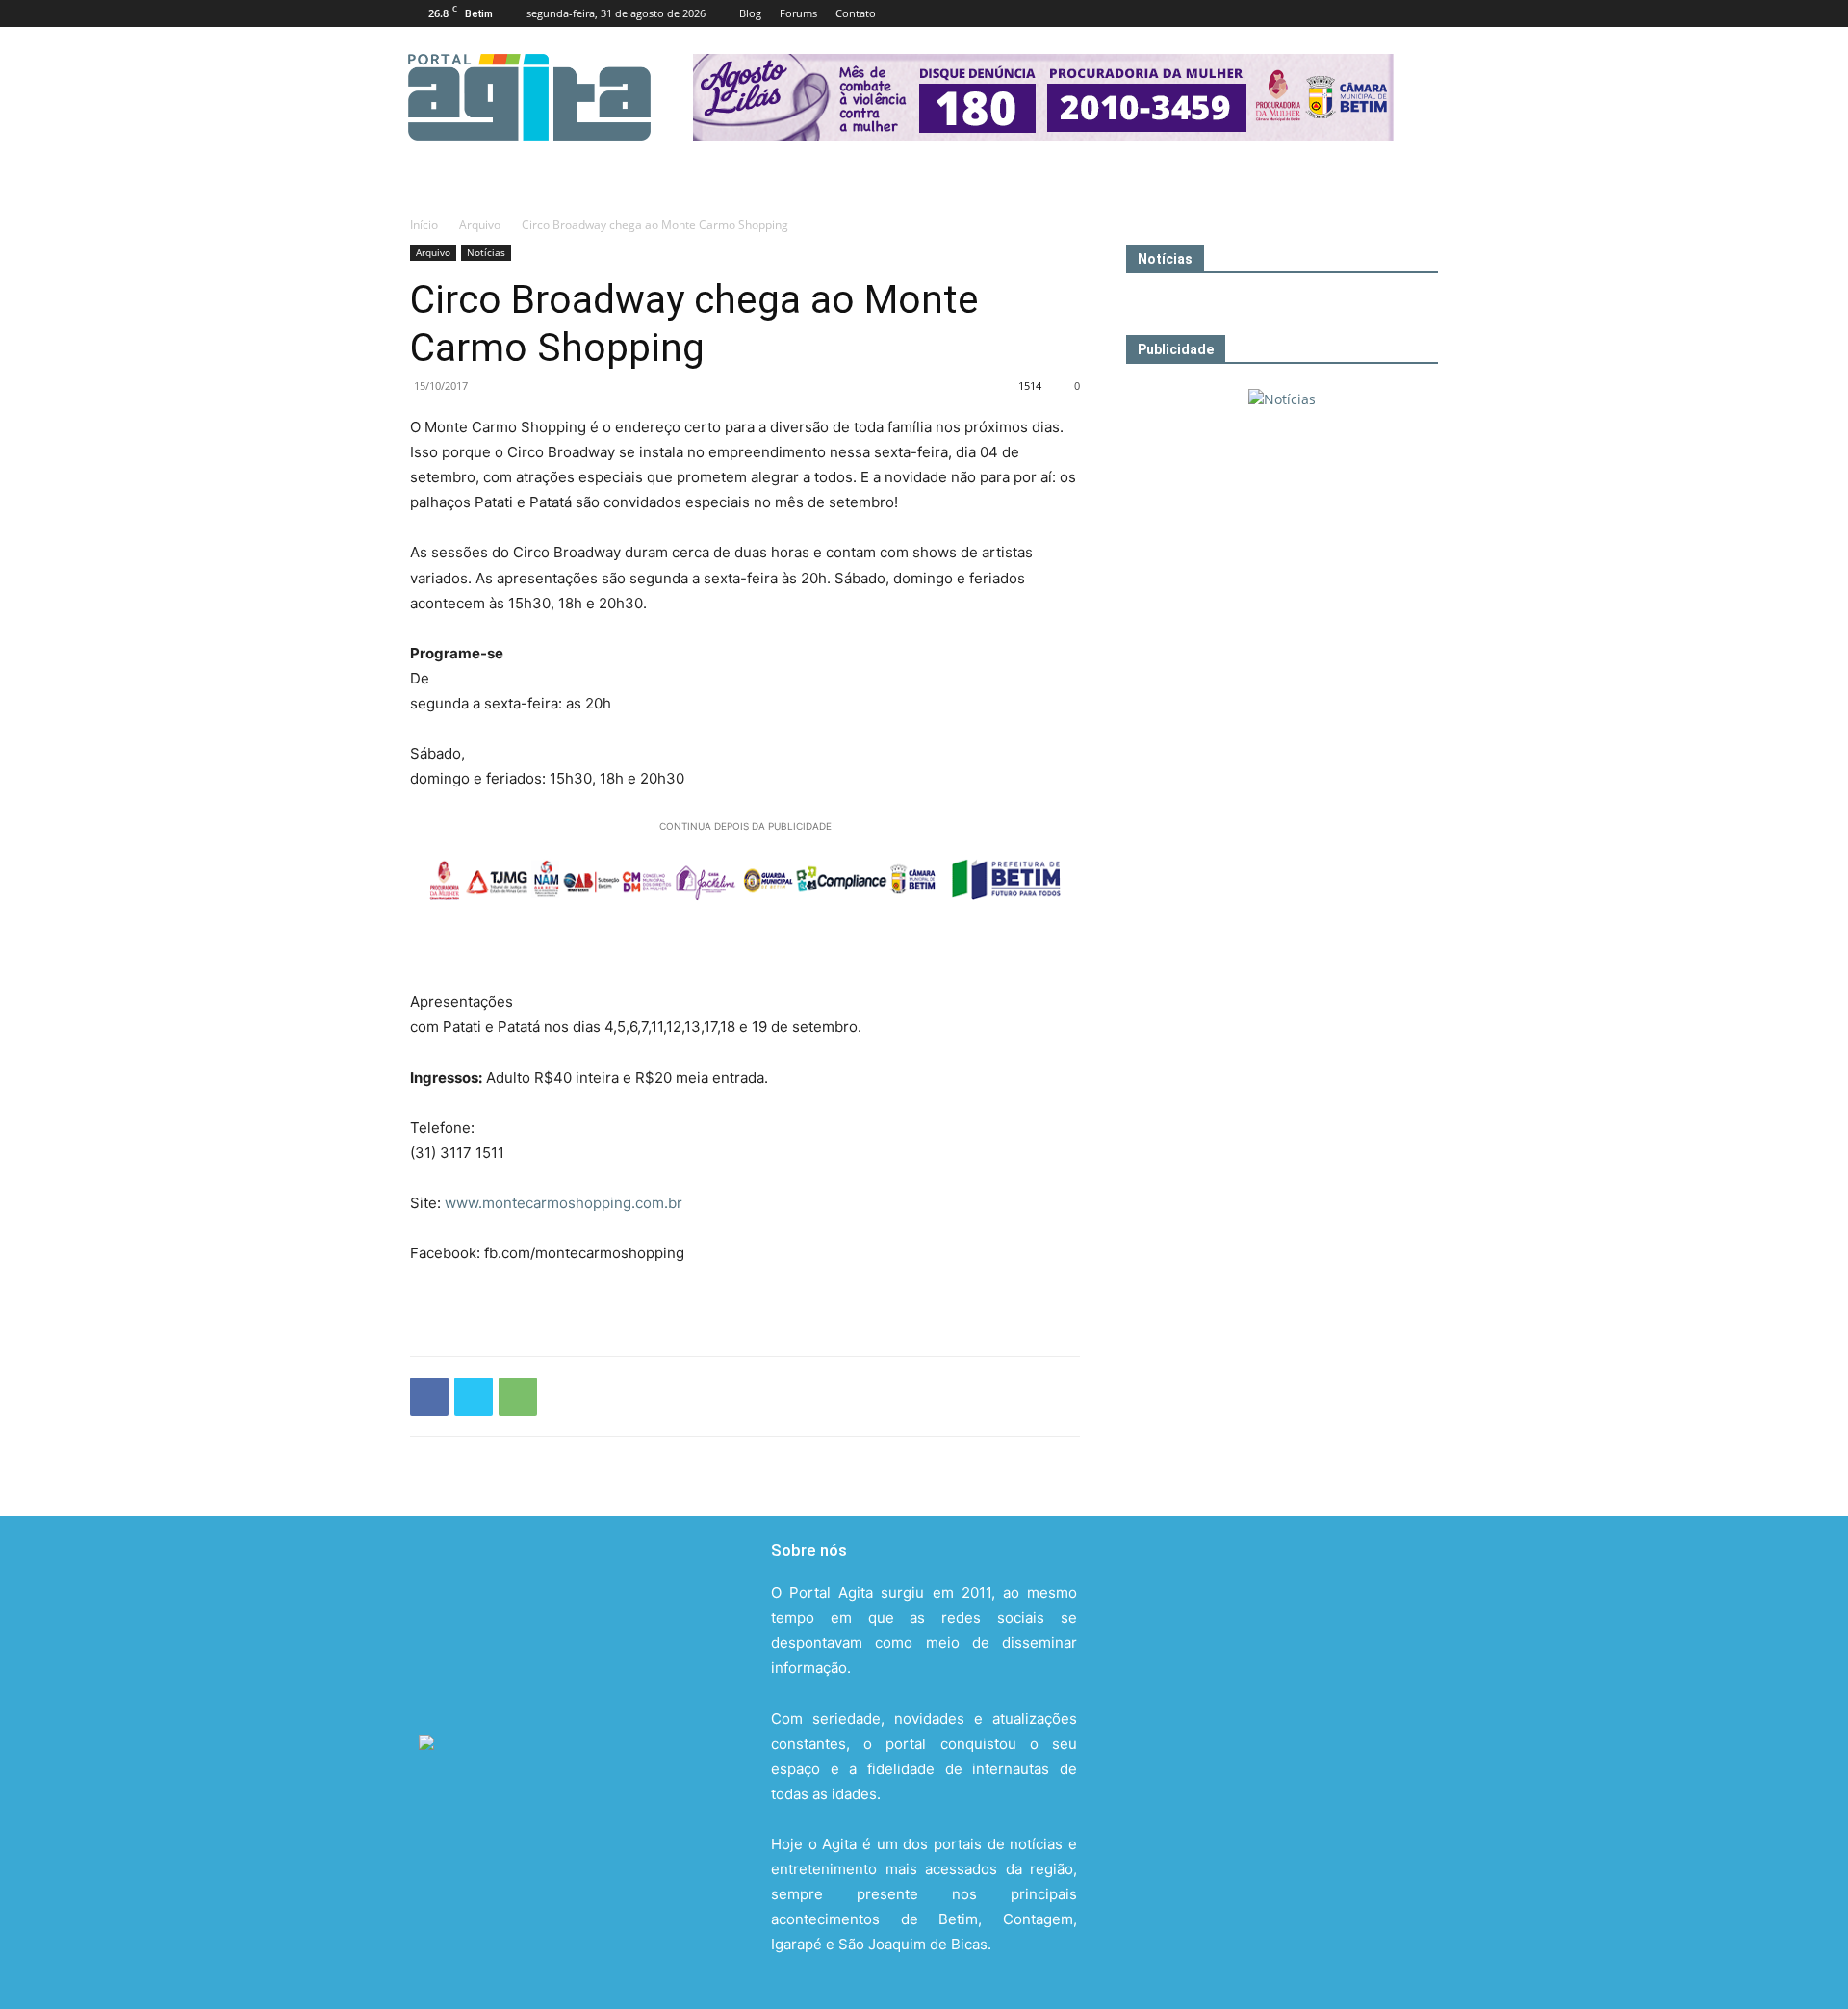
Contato (856, 13)
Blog (750, 13)
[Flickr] (1328, 13)
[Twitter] (1392, 13)
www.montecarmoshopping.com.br (564, 1203)
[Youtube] (1424, 13)
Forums (798, 13)
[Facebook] (1296, 13)
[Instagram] (1360, 13)
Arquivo (480, 225)
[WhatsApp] (518, 1397)
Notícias (486, 252)
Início (424, 225)
